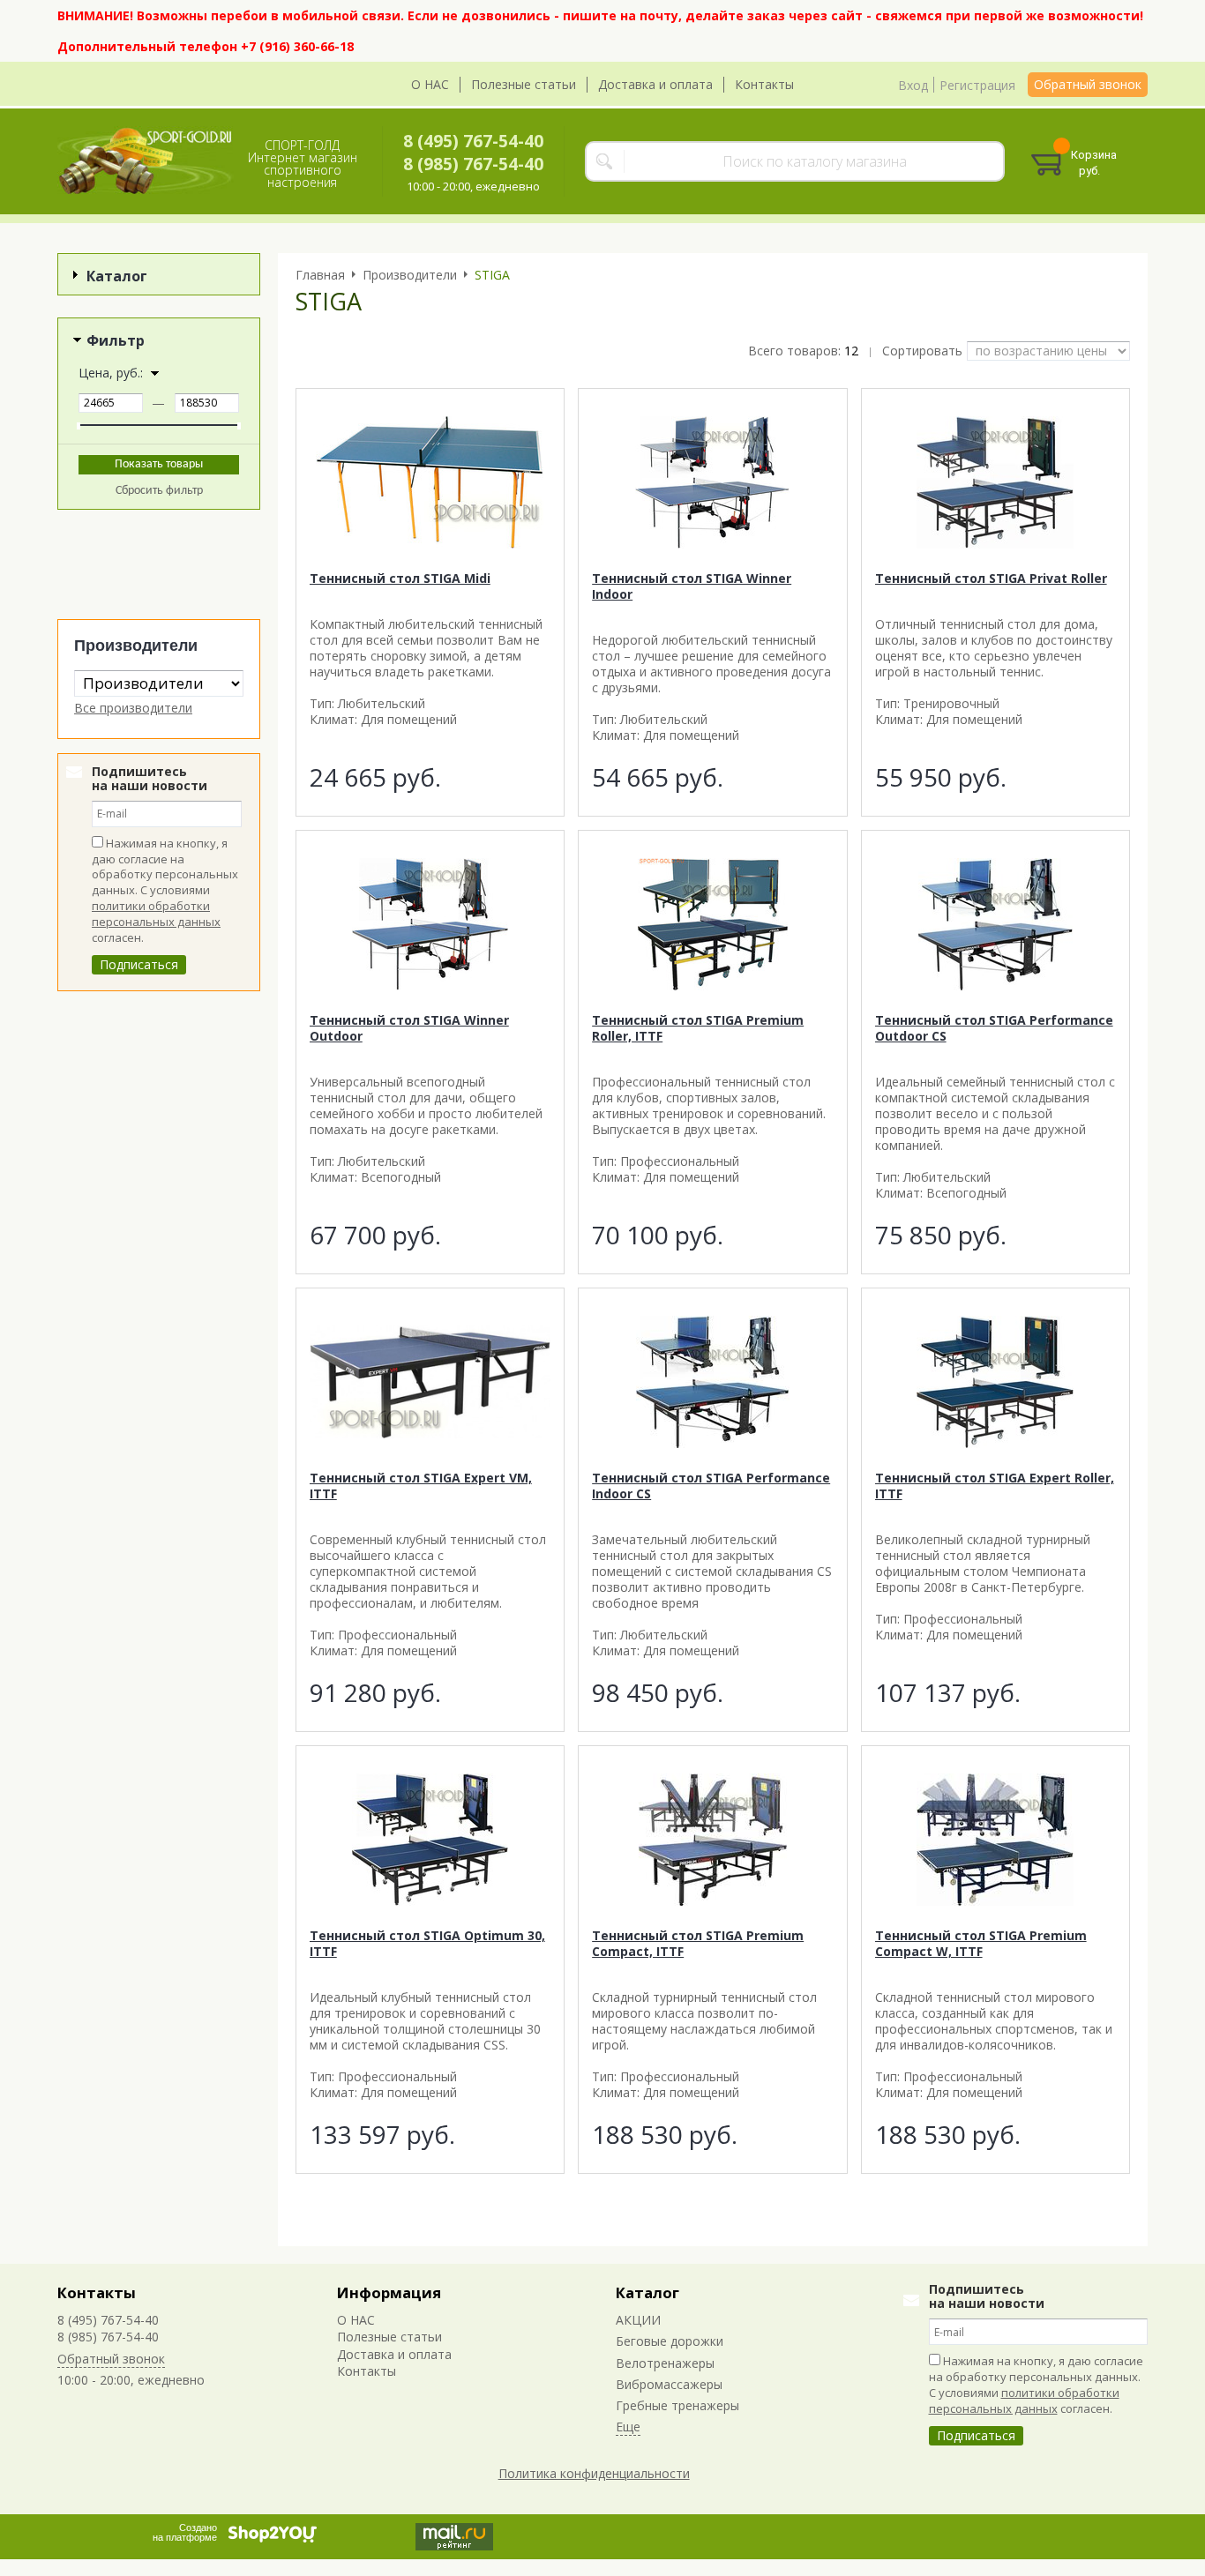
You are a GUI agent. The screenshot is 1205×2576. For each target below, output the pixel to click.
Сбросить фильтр (159, 491)
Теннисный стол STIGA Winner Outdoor (409, 1028)
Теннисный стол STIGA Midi (400, 578)
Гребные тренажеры (677, 2405)
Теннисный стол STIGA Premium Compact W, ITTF (981, 1943)
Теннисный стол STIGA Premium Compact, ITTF (698, 1943)
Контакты (764, 84)
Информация (389, 2292)
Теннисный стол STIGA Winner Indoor (692, 586)
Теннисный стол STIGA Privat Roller (991, 578)
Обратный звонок (1088, 84)
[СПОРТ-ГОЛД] (146, 161)
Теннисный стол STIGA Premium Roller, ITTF (698, 1028)
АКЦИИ (638, 2320)
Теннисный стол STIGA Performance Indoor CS (711, 1486)
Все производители (133, 708)
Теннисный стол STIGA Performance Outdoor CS (994, 1028)
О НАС (430, 84)
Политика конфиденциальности (594, 2473)
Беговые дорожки (670, 2341)
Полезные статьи (524, 84)
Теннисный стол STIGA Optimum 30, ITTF (427, 1943)
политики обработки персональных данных (156, 914)
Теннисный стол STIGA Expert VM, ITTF (421, 1486)
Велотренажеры (665, 2363)
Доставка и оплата (655, 84)
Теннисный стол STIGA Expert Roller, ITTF (995, 1486)
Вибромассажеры (669, 2384)
